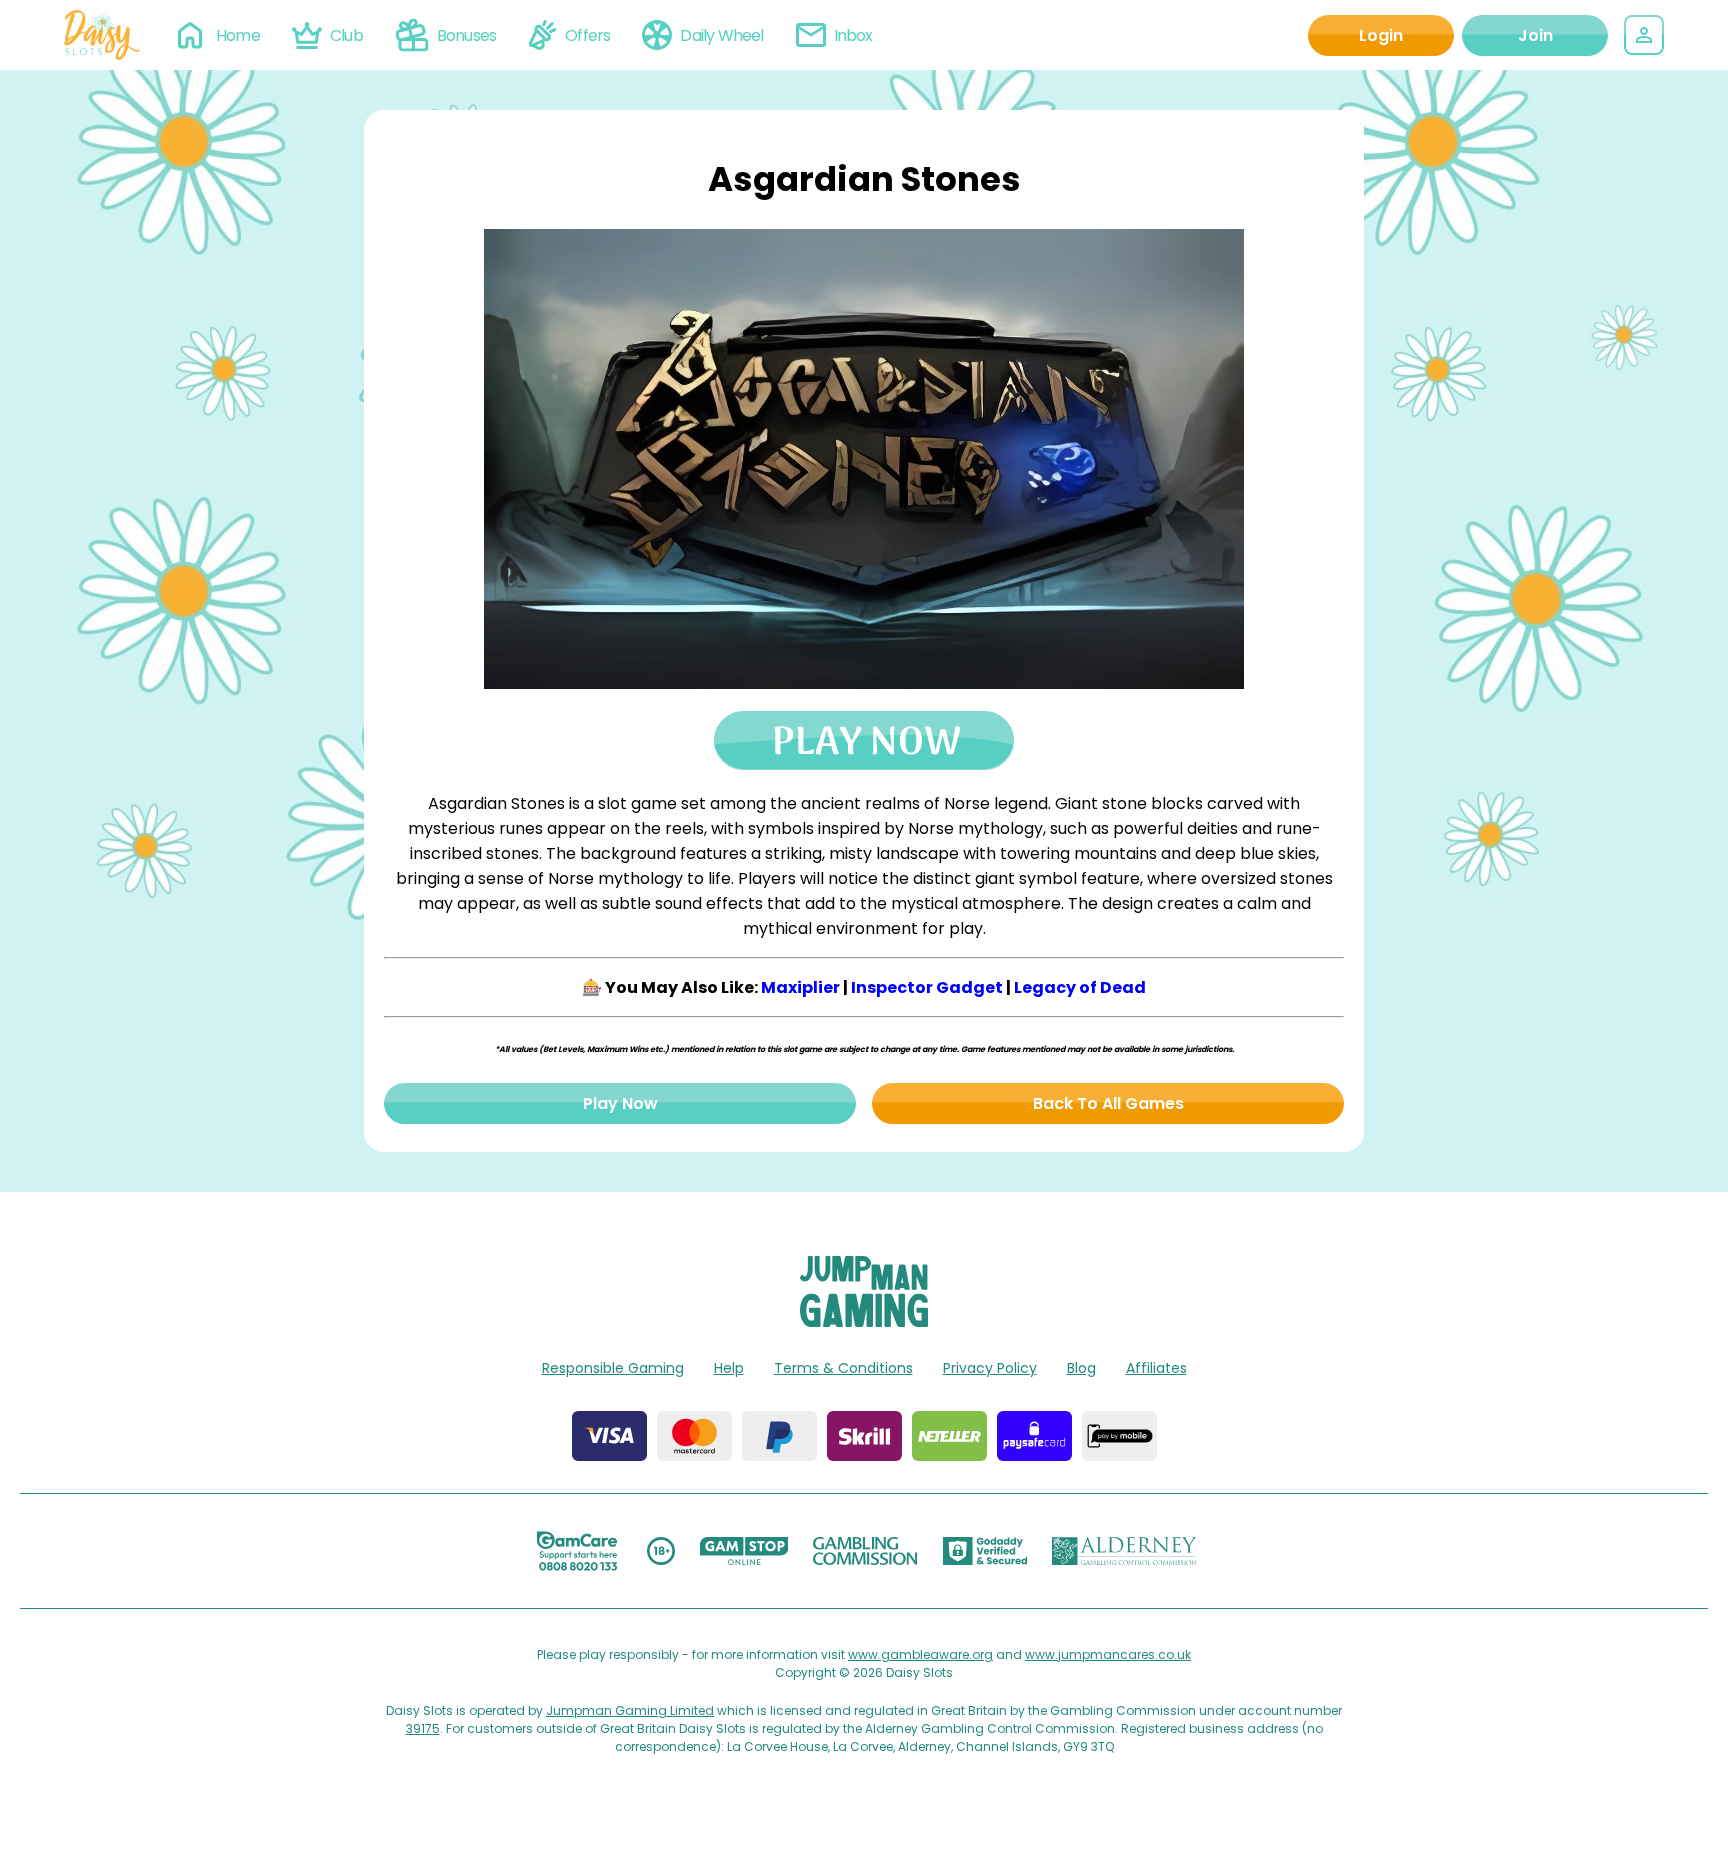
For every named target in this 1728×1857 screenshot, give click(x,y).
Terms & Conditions (843, 1368)
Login (1381, 35)
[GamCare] (577, 1551)
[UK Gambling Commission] (865, 1551)
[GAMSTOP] (744, 1551)
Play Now (620, 1103)
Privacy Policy (990, 1368)
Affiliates (1156, 1368)
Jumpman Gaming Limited (630, 1710)
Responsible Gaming (613, 1368)
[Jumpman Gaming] (864, 1321)
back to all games (1108, 1103)
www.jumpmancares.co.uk (1108, 1654)
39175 (423, 1728)
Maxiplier (800, 987)
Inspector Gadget (927, 987)
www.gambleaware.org (920, 1654)
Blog (1081, 1368)
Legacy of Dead (1080, 987)
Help (729, 1368)
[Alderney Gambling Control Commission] (1124, 1551)
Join (1535, 35)
